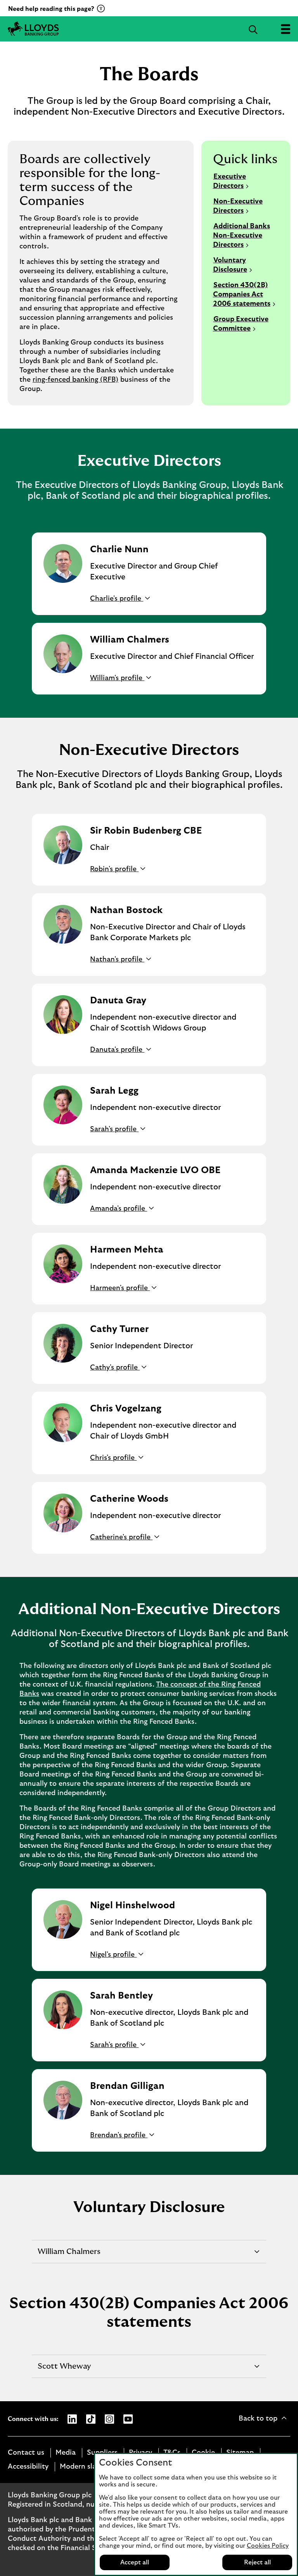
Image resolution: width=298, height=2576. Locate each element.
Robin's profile (114, 869)
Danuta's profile (117, 1050)
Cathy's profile (115, 1368)
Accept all (135, 2562)
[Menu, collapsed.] (285, 29)
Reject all (257, 2562)
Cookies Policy (268, 2546)
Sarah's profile (114, 1129)
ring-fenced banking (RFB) (75, 380)
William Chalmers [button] (69, 2255)
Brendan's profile (119, 2135)
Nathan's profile (117, 960)
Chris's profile (113, 1458)
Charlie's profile (117, 599)
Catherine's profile (121, 1537)
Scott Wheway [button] (64, 2370)
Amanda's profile (119, 1209)
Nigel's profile (113, 1955)
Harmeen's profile (120, 1288)
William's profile (117, 678)
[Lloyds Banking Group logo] (33, 29)
